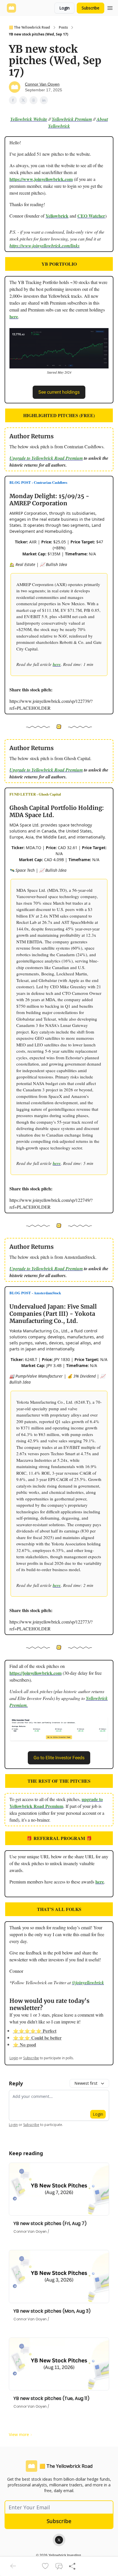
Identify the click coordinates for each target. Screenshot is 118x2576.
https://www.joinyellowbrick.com (41, 179)
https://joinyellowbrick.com (36, 1673)
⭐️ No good (24, 2045)
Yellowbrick (57, 216)
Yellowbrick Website (29, 119)
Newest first (86, 2083)
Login (64, 8)
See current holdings (59, 392)
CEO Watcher (91, 216)
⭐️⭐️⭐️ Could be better (37, 2038)
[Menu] (110, 7)
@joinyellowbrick (88, 1983)
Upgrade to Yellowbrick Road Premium (46, 458)
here (14, 316)
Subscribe (91, 8)
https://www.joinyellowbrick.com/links (45, 246)
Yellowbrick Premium (72, 119)
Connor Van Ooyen (42, 84)
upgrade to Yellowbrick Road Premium (56, 1803)
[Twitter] (59, 2540)
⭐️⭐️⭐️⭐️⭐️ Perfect (35, 2031)
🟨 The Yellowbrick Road (29, 27)
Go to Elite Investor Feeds (59, 1758)
